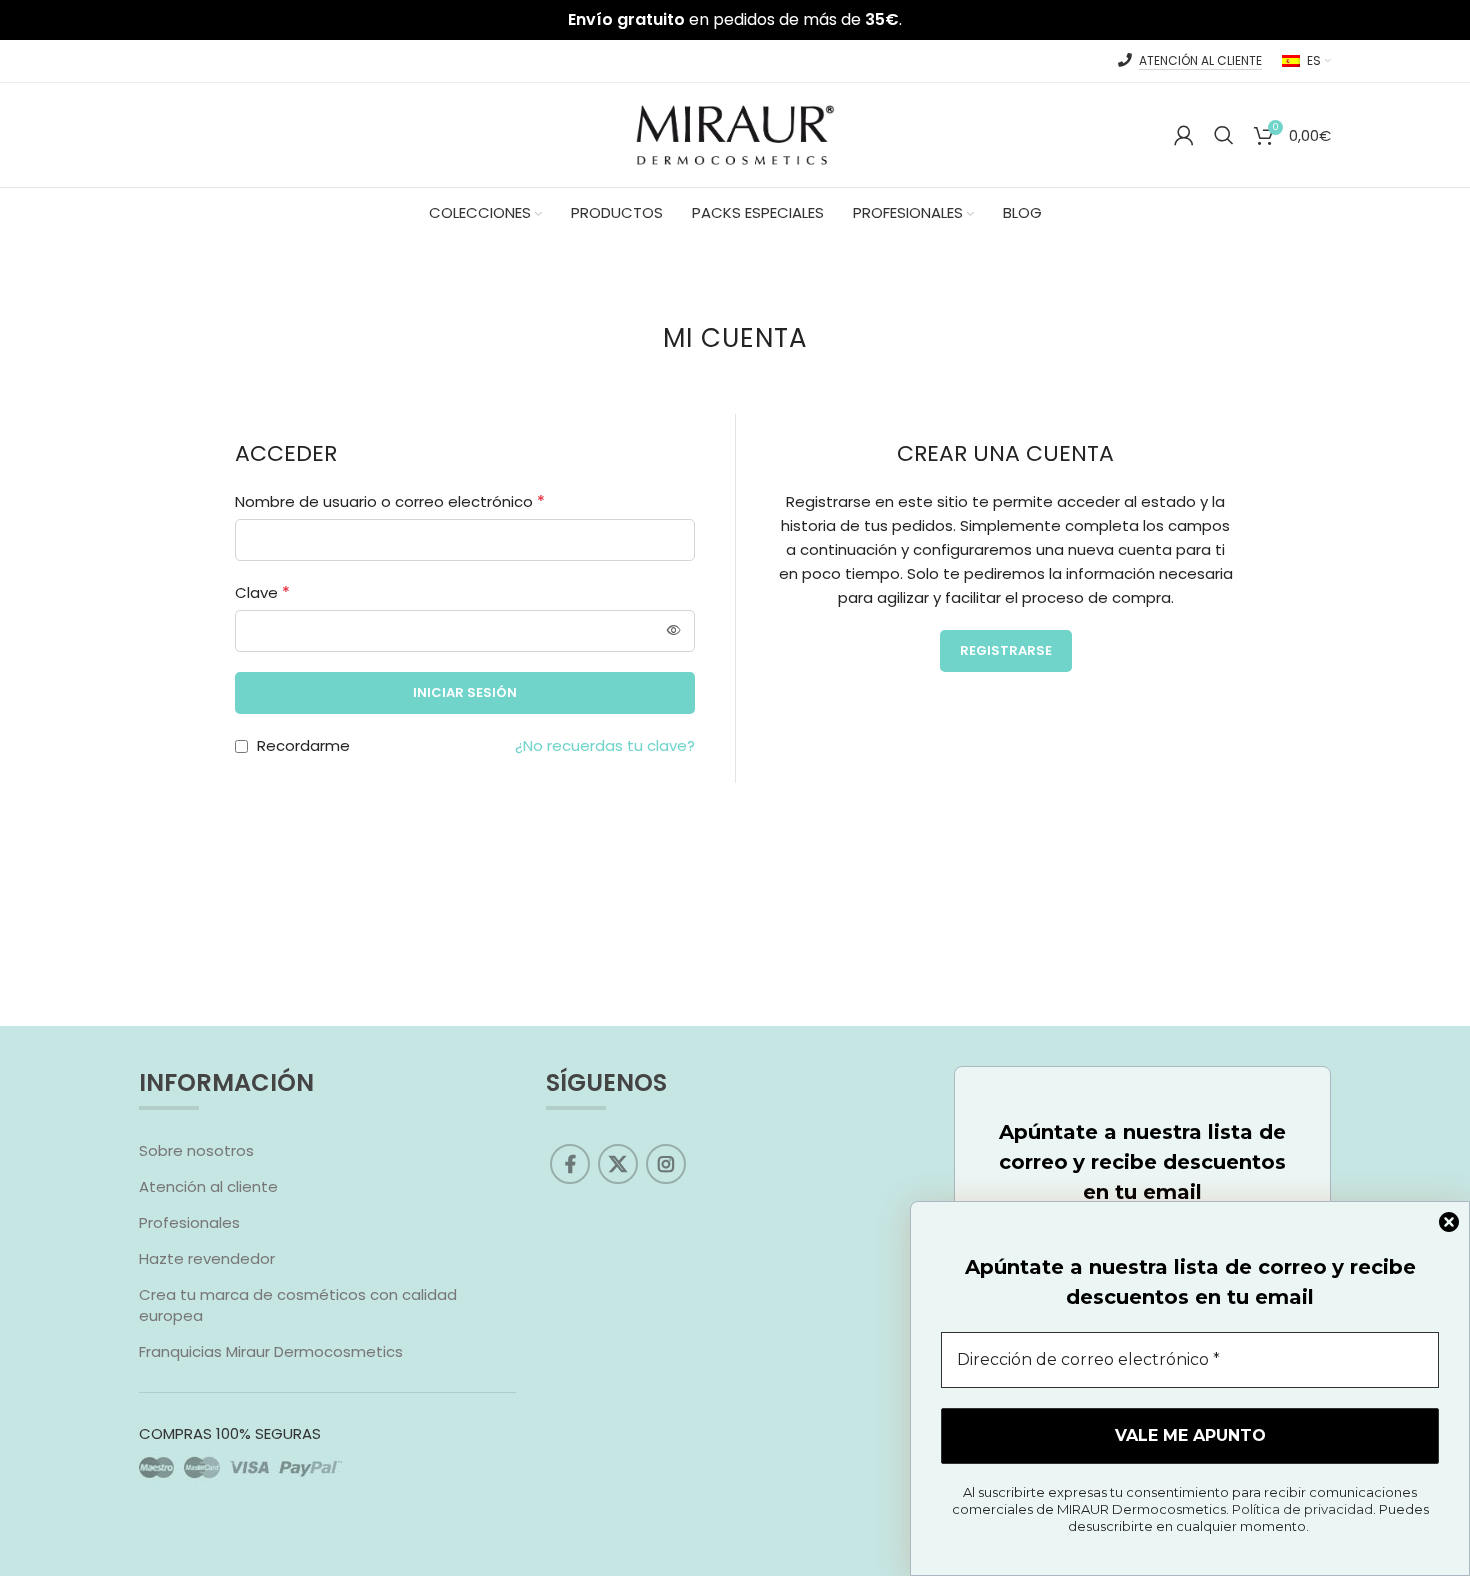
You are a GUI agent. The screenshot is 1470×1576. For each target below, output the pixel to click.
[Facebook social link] (570, 1164)
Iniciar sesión (465, 692)
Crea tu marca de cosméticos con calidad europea (298, 1305)
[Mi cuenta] (1184, 135)
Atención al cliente (208, 1186)
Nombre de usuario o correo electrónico (390, 501)
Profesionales (189, 1222)
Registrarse (1006, 650)
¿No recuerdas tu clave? (605, 745)
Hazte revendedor (207, 1258)
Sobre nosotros (196, 1150)
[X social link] (618, 1164)
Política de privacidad (1302, 1509)
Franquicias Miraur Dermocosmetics (271, 1351)
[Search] (1224, 135)
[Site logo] (735, 133)
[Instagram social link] (666, 1164)
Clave (262, 592)
